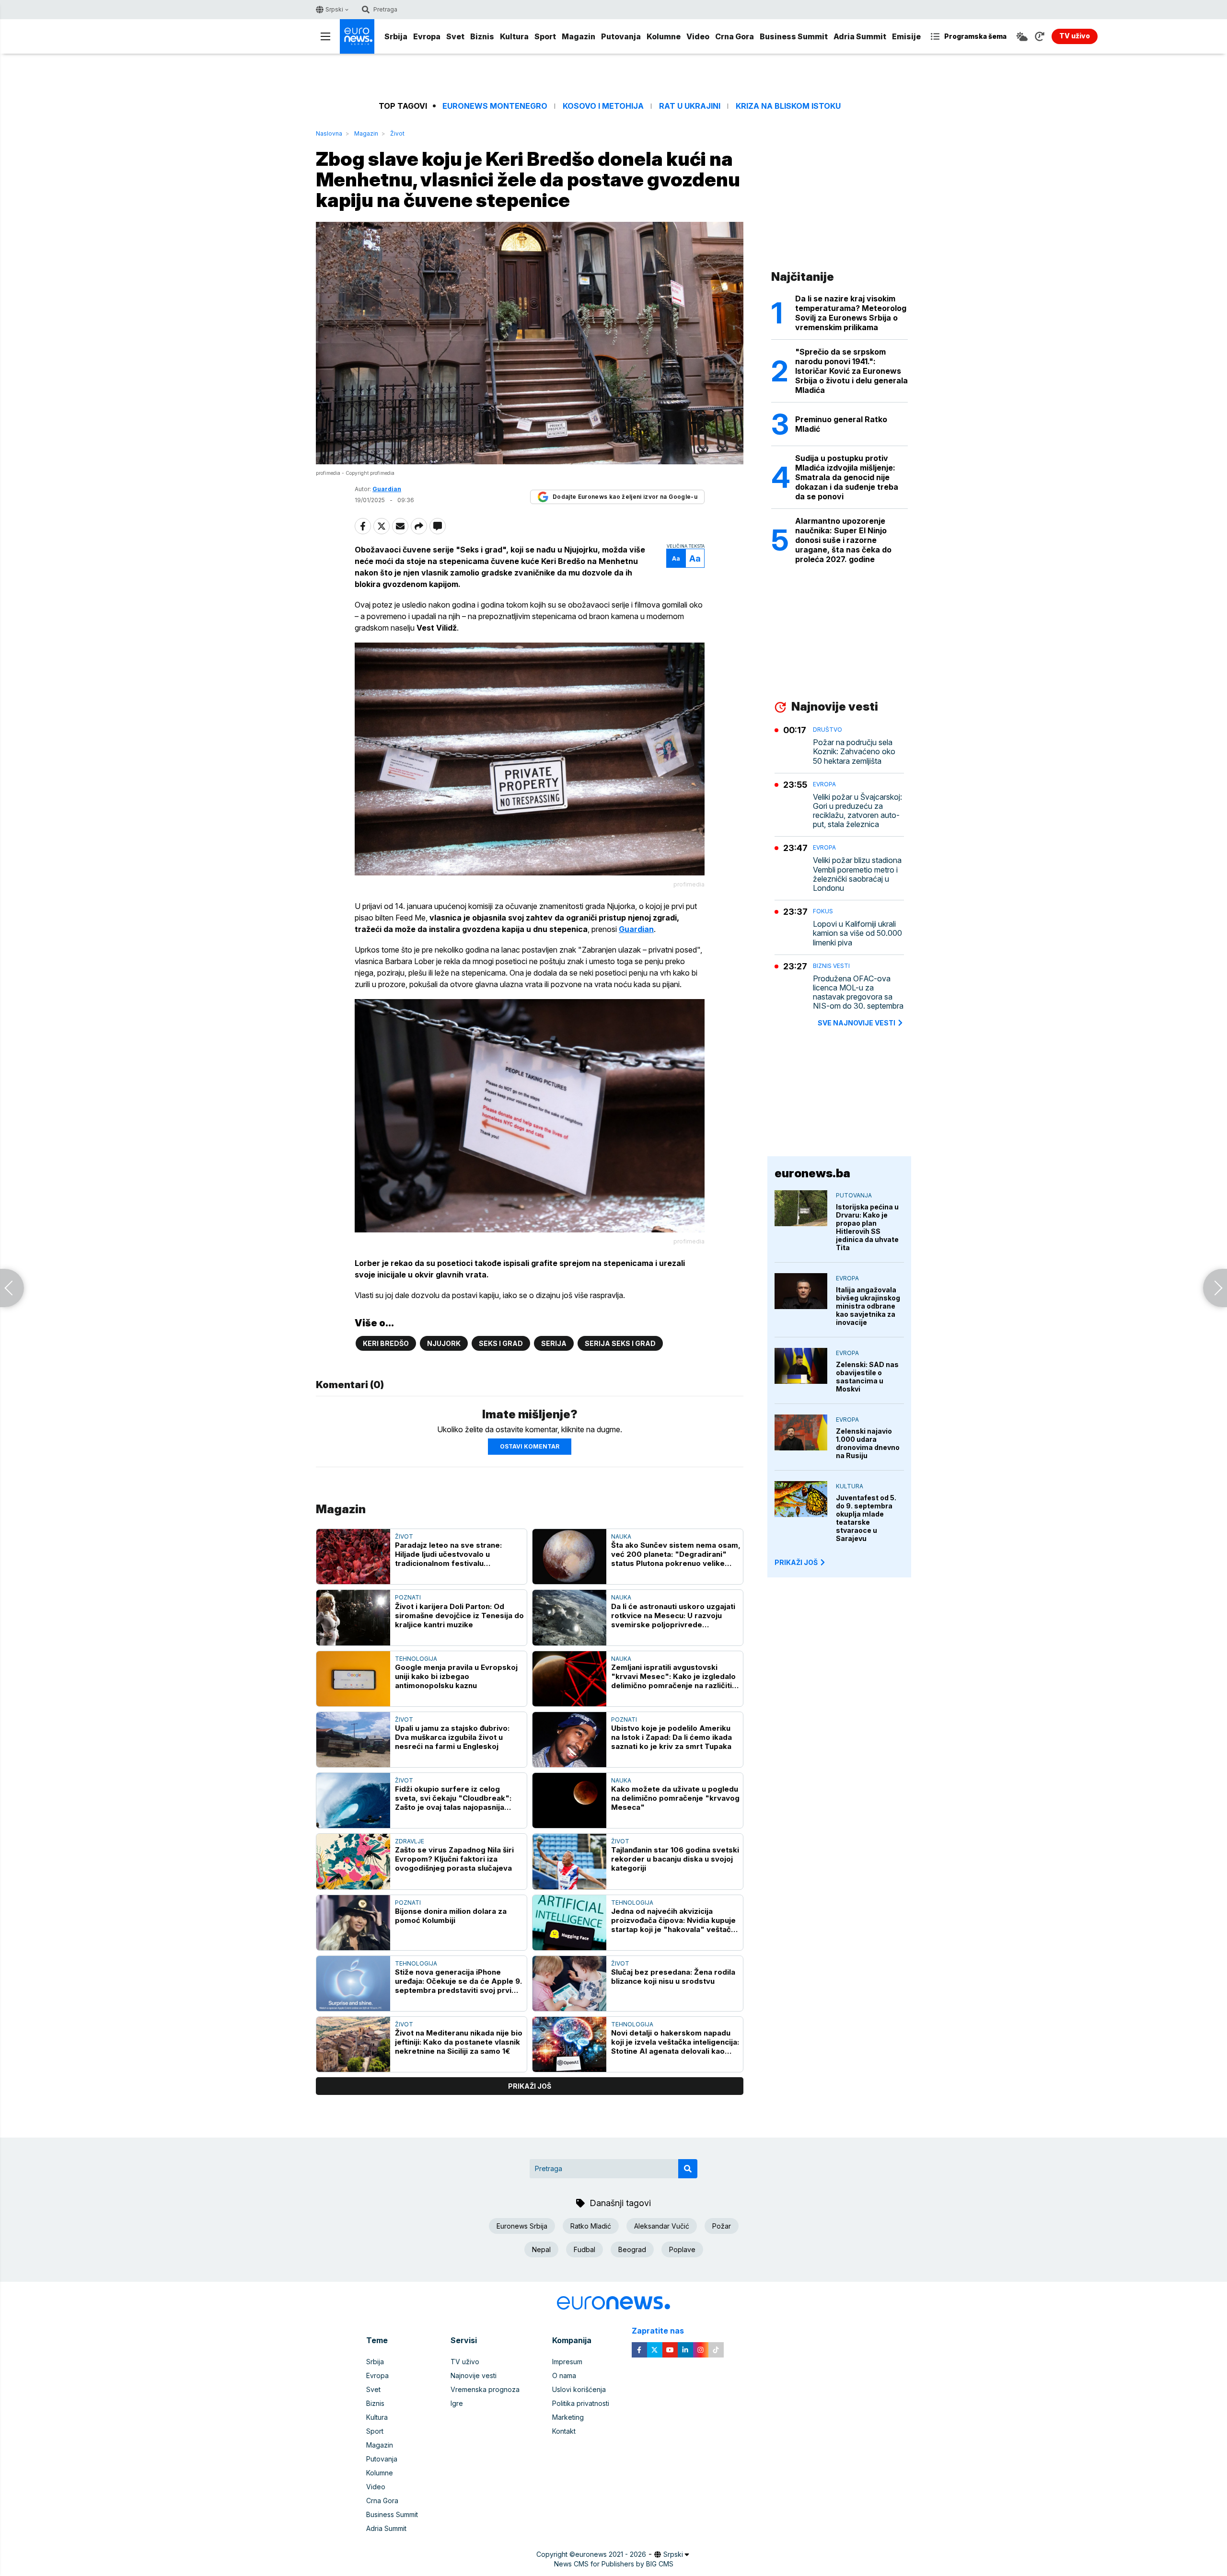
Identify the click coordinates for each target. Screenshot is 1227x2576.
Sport (545, 36)
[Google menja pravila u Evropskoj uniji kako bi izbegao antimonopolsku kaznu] (353, 1679)
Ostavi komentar (530, 1446)
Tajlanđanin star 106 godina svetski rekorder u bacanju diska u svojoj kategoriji (675, 1859)
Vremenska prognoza (485, 2389)
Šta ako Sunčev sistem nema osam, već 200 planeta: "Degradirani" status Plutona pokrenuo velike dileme (676, 1554)
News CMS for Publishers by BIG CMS (614, 2564)
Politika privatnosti (581, 2403)
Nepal (541, 2249)
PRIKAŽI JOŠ (796, 1562)
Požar (722, 2226)
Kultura (514, 36)
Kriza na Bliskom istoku (788, 106)
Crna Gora (735, 36)
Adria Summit (860, 36)
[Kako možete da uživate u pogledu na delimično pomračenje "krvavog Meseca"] (569, 1800)
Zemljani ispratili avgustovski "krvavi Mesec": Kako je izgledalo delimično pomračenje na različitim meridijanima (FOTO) (675, 1676)
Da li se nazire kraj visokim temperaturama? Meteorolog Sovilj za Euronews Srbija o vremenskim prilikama (851, 313)
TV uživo (465, 2362)
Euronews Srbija (522, 2226)
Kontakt (564, 2431)
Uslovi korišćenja (579, 2389)
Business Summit (794, 36)
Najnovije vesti (474, 2375)
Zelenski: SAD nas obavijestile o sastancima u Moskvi (867, 1377)
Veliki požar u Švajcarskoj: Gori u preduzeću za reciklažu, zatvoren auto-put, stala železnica (857, 811)
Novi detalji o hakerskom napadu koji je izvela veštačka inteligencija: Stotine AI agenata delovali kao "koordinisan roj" (675, 2042)
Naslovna (329, 133)
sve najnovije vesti (857, 1023)
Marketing (568, 2417)
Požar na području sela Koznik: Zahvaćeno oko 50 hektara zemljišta (854, 752)
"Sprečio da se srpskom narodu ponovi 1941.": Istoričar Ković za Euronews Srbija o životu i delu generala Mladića (851, 371)
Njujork (444, 1343)
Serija (554, 1343)
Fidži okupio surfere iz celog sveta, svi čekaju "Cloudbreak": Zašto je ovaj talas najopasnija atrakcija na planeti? (453, 1798)
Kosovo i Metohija (603, 106)
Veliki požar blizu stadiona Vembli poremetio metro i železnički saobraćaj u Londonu (857, 874)
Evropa (427, 36)
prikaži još (530, 2086)
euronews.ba (812, 1173)
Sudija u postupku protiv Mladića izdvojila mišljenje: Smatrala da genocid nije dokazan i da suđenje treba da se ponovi (847, 477)
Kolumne (664, 36)
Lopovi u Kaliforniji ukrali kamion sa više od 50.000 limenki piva (857, 933)
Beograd (632, 2249)
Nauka (621, 1536)
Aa (676, 558)
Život (397, 133)
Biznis (482, 36)
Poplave (682, 2249)
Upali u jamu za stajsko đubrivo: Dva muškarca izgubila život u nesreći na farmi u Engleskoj (452, 1737)
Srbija (396, 36)
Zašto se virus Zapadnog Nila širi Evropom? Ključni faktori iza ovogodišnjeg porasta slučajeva (454, 1859)
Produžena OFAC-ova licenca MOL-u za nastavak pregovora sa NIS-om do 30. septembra (858, 993)
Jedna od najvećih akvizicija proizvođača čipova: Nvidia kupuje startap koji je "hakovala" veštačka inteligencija (675, 1920)
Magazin (579, 36)
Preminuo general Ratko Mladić (841, 424)
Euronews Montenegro (495, 106)
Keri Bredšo (386, 1343)
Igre (457, 2403)
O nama (564, 2375)
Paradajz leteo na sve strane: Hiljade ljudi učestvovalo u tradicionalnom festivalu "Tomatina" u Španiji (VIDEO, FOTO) (459, 1554)
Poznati (408, 1597)
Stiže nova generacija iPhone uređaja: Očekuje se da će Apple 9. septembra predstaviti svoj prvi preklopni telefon (458, 1981)
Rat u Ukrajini (690, 106)
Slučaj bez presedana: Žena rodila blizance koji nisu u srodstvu (673, 1977)
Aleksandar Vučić (662, 2226)
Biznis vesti (831, 966)
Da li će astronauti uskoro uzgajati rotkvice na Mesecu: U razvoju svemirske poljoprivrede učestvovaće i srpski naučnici (673, 1616)
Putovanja (621, 36)
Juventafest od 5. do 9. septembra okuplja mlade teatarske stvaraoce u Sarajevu (866, 1518)
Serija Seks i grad (620, 1343)
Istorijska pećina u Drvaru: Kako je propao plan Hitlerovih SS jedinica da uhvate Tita (867, 1227)
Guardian (636, 929)
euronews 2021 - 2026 (611, 2554)
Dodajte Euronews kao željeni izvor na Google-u (625, 497)
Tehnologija (416, 1659)
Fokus (823, 911)
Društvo (828, 730)
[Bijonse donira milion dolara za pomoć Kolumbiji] (353, 1923)
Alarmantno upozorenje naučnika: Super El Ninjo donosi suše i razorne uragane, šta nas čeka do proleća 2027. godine (843, 540)
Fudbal (585, 2249)
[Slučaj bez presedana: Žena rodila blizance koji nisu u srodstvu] (569, 1984)
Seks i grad (501, 1343)
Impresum (567, 2362)
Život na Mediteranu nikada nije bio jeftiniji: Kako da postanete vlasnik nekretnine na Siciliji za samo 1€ (459, 2042)
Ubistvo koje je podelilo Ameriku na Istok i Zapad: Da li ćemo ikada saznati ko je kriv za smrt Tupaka (671, 1737)
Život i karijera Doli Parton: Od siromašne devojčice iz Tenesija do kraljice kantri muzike (459, 1616)
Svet (455, 36)
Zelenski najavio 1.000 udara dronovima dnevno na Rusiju (868, 1443)
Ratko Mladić (591, 2226)
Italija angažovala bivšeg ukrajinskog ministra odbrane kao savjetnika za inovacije (868, 1306)
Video (698, 36)
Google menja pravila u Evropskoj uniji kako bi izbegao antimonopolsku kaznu (456, 1676)
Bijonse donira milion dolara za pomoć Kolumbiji (451, 1916)
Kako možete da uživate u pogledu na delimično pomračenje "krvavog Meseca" (675, 1798)
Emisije (906, 36)
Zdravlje (410, 1841)
